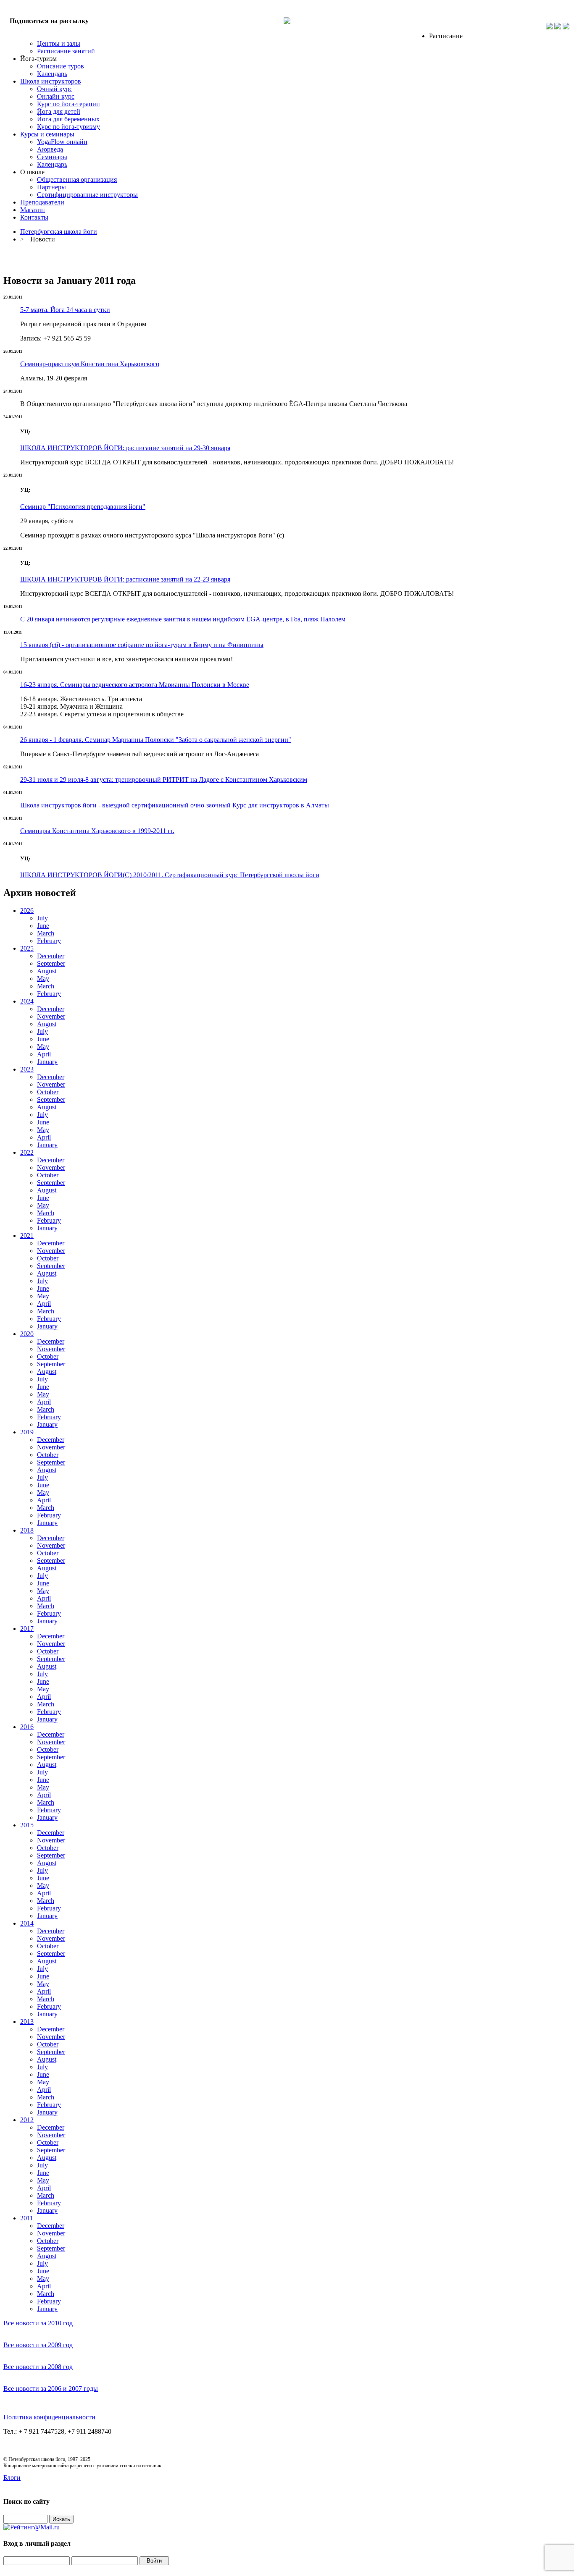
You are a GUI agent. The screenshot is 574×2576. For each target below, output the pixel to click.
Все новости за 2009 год (38, 2345)
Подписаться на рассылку (49, 21)
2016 (27, 1727)
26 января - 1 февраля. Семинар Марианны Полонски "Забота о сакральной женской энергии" (156, 740)
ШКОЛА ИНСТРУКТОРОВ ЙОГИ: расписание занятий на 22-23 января (125, 579)
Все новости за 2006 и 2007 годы (51, 2389)
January (47, 1062)
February (49, 941)
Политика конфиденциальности (49, 2417)
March (46, 933)
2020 (27, 1334)
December (51, 956)
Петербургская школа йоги (59, 232)
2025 (27, 948)
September (51, 963)
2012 (27, 2120)
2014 (27, 1923)
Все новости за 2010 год (38, 2323)
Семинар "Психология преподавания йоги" (83, 507)
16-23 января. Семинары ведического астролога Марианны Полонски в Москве (135, 685)
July (42, 918)
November (51, 1016)
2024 (27, 1001)
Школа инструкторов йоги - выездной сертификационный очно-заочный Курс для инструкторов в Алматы (175, 805)
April (44, 1054)
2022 (27, 1152)
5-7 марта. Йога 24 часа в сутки (65, 310)
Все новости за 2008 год (38, 2367)
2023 (27, 1069)
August (47, 971)
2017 (27, 1629)
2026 (27, 911)
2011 (27, 2218)
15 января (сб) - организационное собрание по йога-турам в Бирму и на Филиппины (142, 645)
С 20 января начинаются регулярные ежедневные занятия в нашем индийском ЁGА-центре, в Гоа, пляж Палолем (183, 619)
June (43, 926)
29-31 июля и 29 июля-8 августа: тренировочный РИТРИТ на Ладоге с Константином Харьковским (164, 780)
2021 (27, 1236)
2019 (27, 1432)
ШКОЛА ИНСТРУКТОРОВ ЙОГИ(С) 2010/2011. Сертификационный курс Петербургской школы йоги (170, 875)
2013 (27, 2022)
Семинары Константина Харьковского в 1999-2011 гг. (97, 831)
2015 (27, 1825)
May (43, 979)
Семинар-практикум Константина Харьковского (90, 364)
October (48, 1092)
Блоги (12, 2478)
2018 (27, 1530)
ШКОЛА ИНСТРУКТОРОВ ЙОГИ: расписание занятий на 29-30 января (125, 448)
